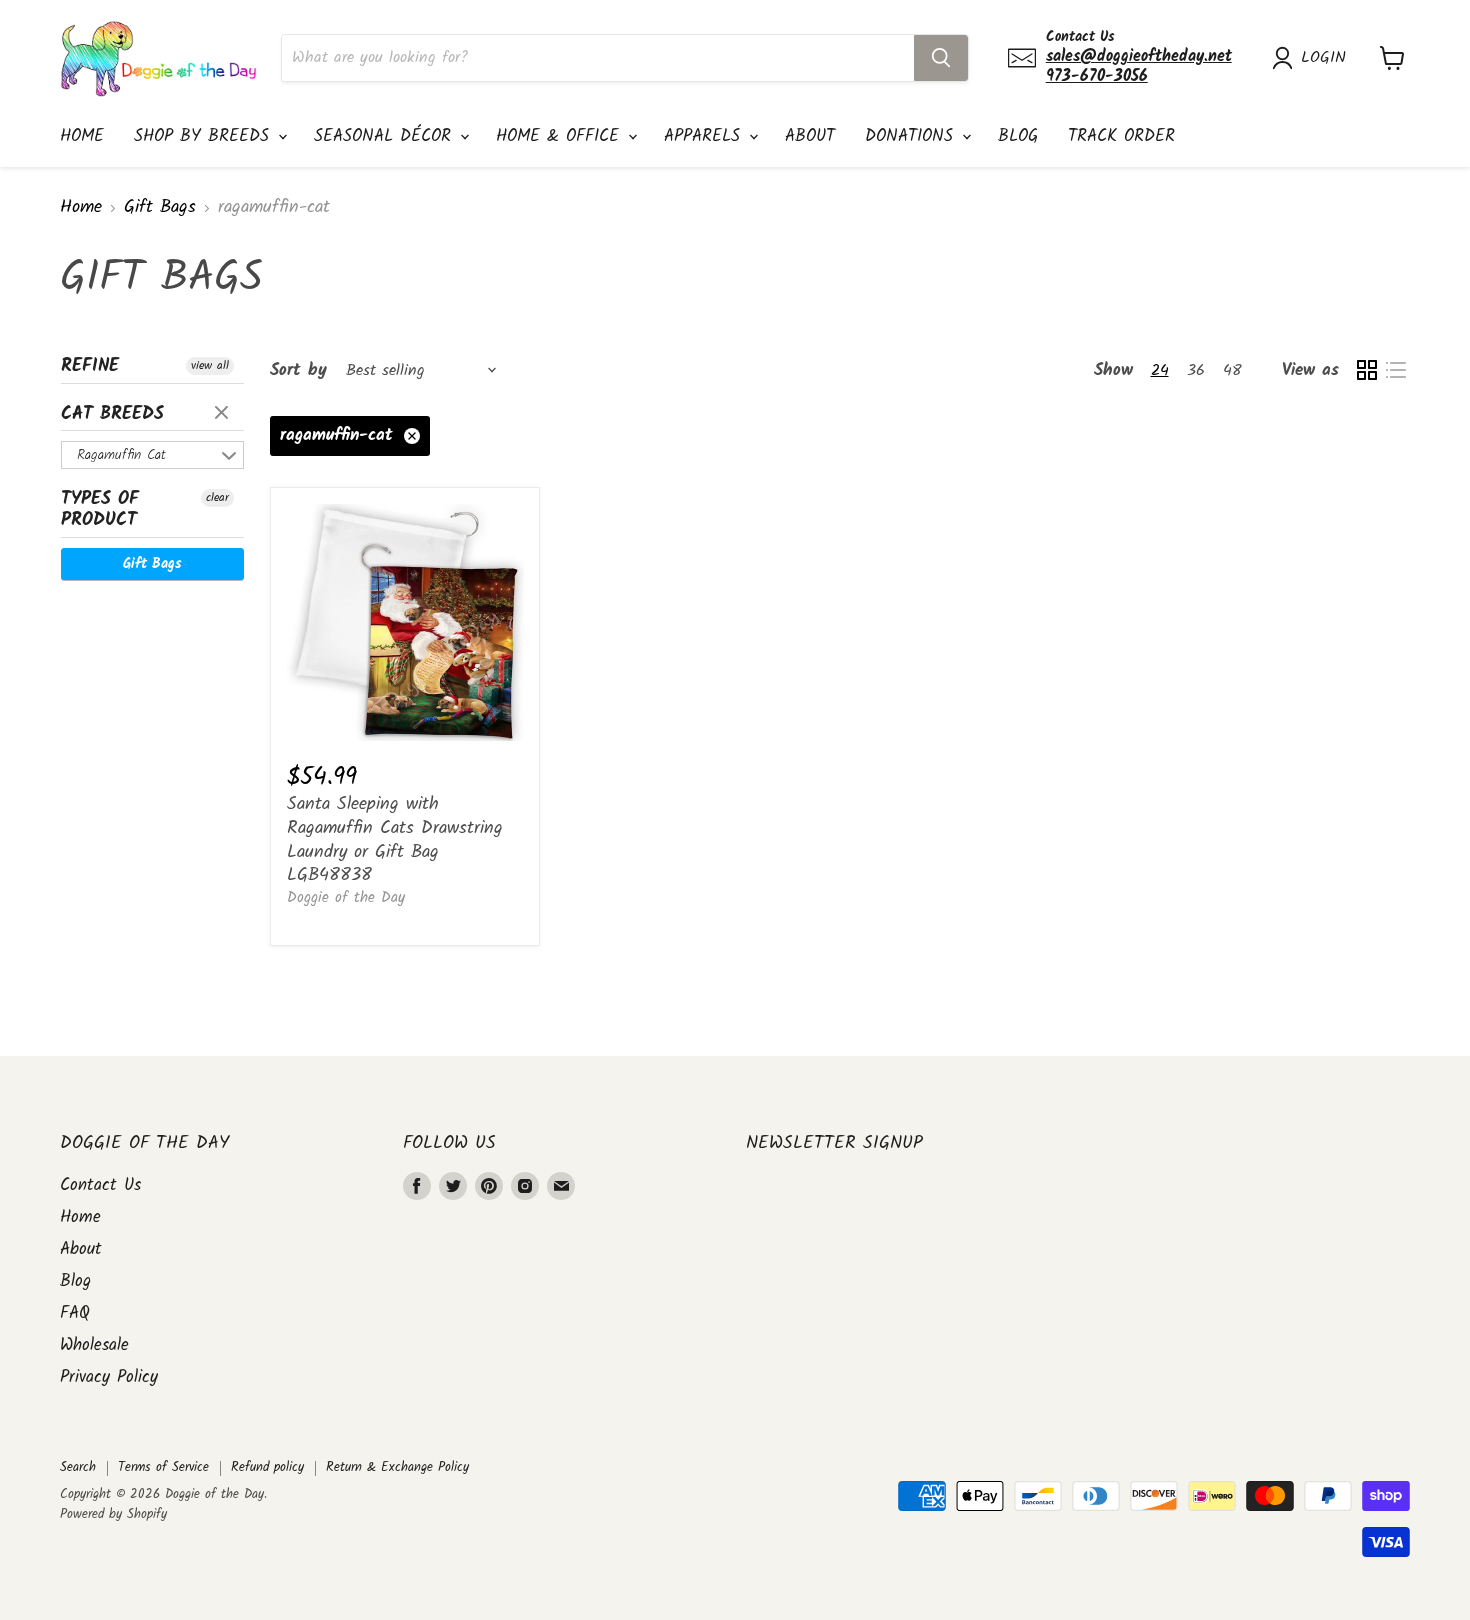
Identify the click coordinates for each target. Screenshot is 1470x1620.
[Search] (941, 58)
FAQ (75, 1313)
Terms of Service (163, 1467)
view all (210, 366)
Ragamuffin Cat (121, 455)
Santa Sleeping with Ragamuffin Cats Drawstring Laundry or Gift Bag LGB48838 (395, 840)
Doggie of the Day (346, 898)
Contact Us (100, 1185)
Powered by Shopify (113, 1514)
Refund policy (267, 1467)
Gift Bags (160, 208)
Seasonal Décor (386, 136)
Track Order (1121, 136)
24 (1160, 370)
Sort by (298, 370)
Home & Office (561, 136)
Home (82, 136)
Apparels (705, 136)
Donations (912, 136)
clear (224, 414)
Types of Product (100, 510)
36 (1196, 370)
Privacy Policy (109, 1377)
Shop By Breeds (205, 136)
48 (1232, 370)
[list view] (1395, 370)
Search (78, 1467)
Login (1323, 58)
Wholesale (94, 1345)
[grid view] (1366, 370)
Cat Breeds (112, 414)
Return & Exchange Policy (397, 1467)
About (810, 136)
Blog (1018, 136)
